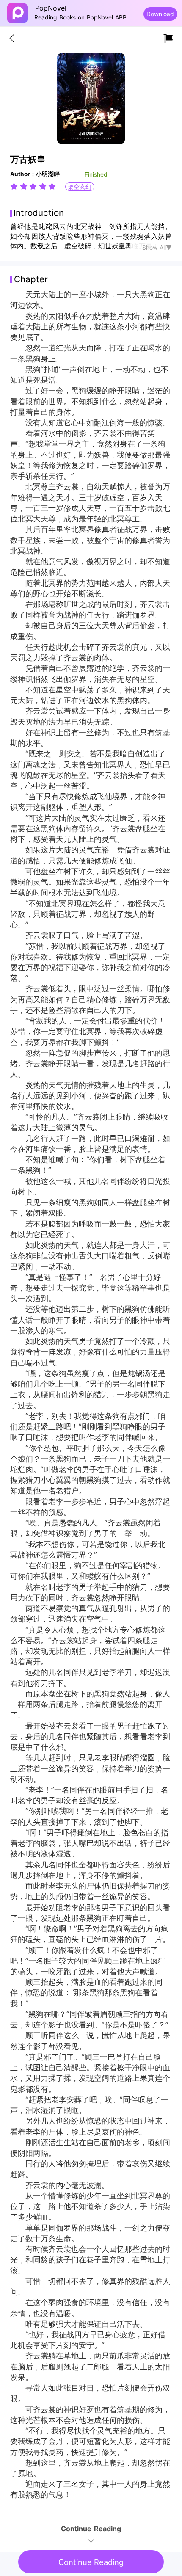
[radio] (15, 186)
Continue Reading (91, 2562)
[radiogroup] (33, 186)
